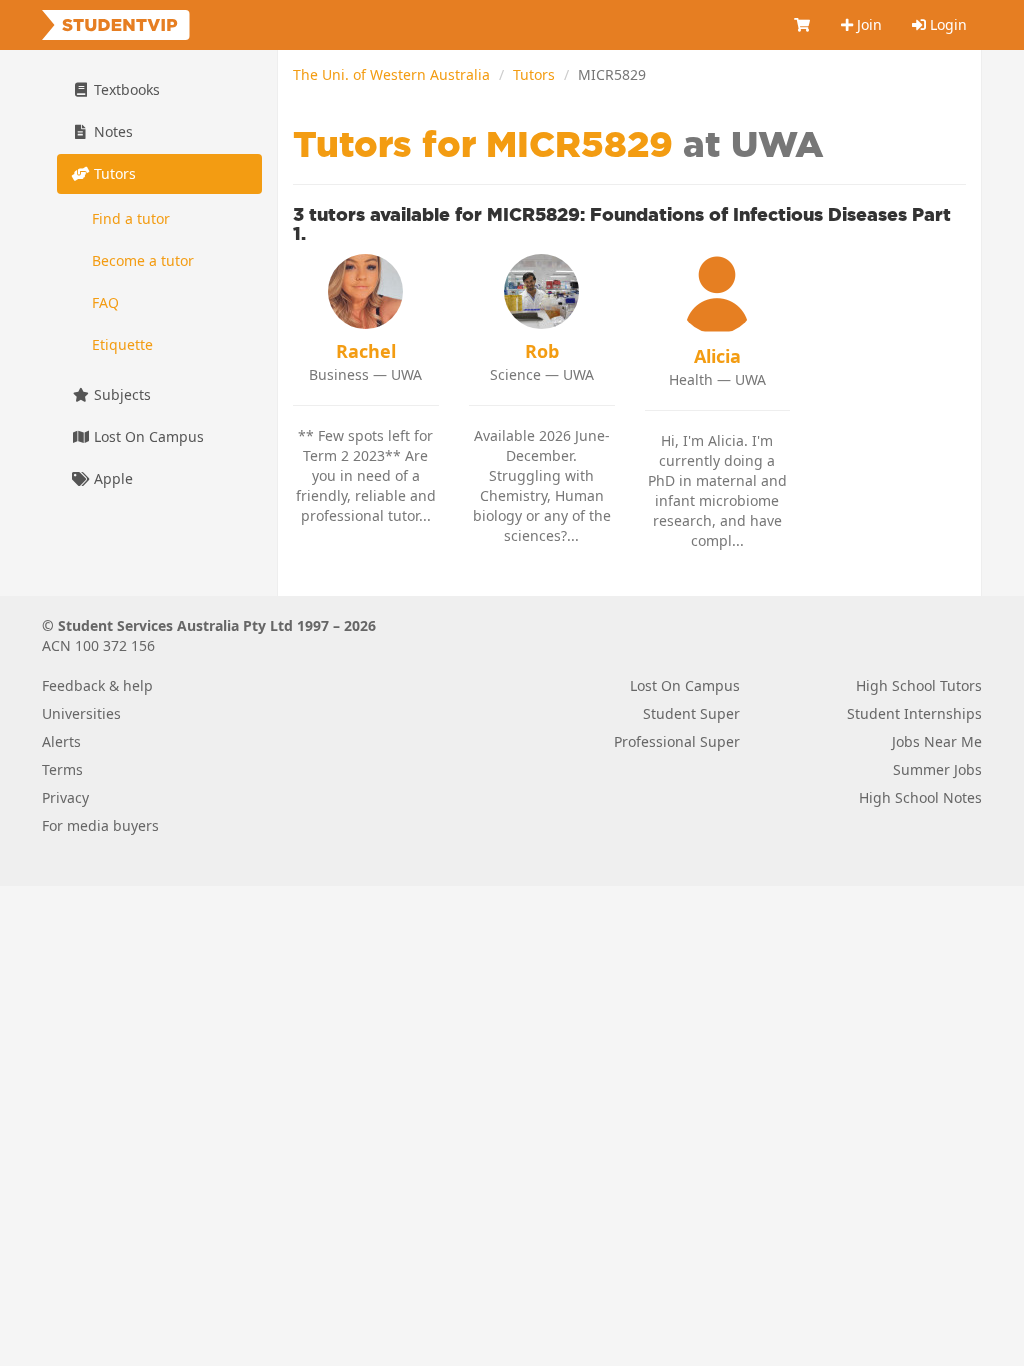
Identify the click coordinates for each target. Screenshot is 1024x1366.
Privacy (65, 797)
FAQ (105, 302)
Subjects (120, 394)
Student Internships (914, 713)
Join (867, 24)
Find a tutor (131, 218)
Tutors (534, 74)
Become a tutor (143, 260)
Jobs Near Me (937, 741)
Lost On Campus (147, 436)
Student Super (691, 713)
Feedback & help (97, 685)
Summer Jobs (937, 769)
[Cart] (803, 25)
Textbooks (125, 89)
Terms (62, 769)
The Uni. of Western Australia (391, 74)
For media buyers (100, 825)
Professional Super (677, 741)
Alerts (61, 741)
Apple (111, 478)
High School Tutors (919, 685)
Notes (111, 131)
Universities (81, 713)
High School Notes (920, 797)
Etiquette (122, 344)
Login (946, 24)
